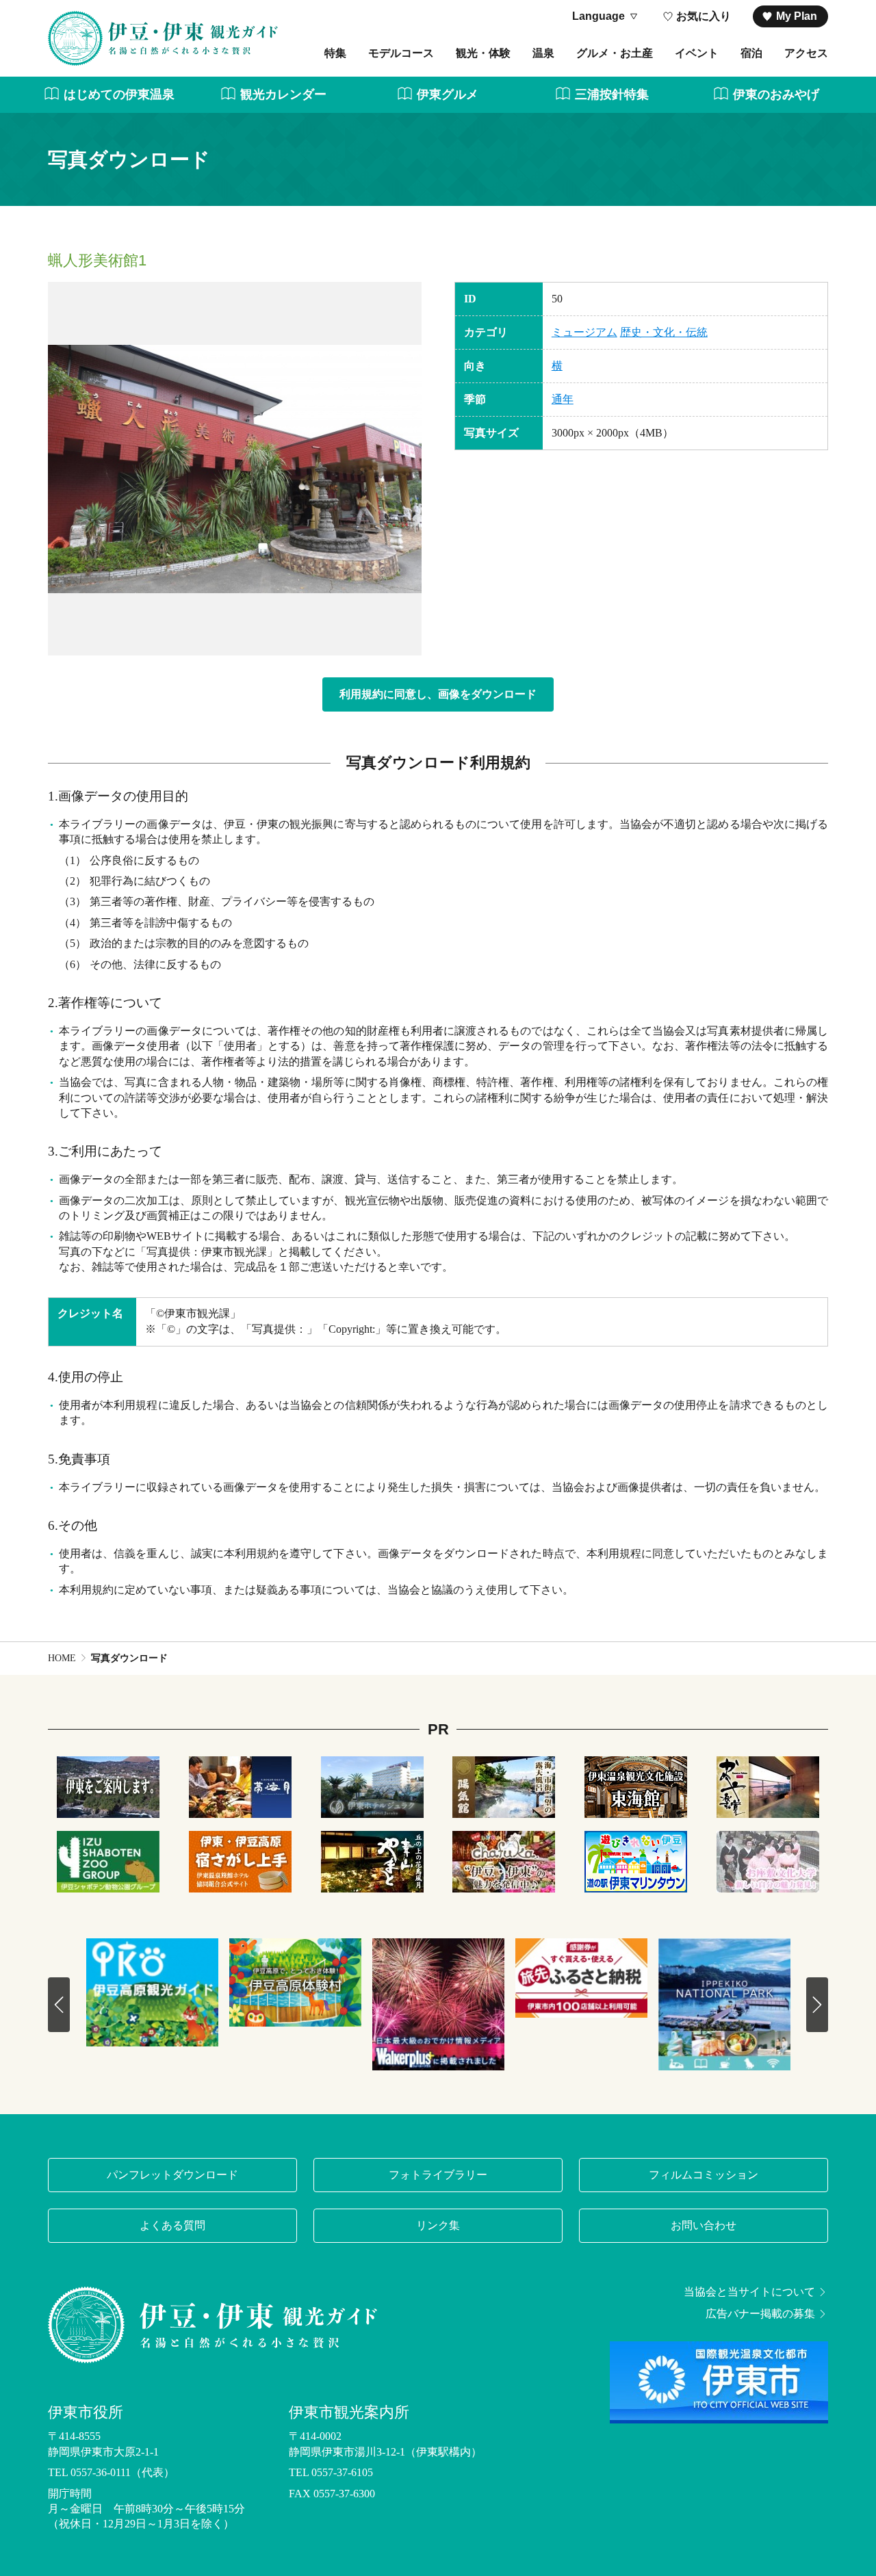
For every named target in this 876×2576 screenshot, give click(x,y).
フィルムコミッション (704, 2175)
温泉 (543, 53)
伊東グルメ (448, 94)
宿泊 (751, 53)
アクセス (806, 53)
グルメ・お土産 (615, 53)
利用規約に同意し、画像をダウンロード (438, 694)
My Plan (797, 16)
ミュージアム (584, 332)
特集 (335, 53)
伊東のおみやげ (776, 94)
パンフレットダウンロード (172, 2175)
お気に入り (704, 16)
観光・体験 (483, 53)
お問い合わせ (704, 2225)
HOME (62, 1658)
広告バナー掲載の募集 (760, 2314)
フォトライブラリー (438, 2175)
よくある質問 (172, 2225)
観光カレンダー (283, 94)
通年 (563, 399)
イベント (697, 53)
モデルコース (401, 53)
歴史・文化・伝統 (664, 332)
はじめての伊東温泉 (119, 94)
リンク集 (438, 2225)
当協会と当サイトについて (749, 2292)
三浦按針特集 (612, 94)
